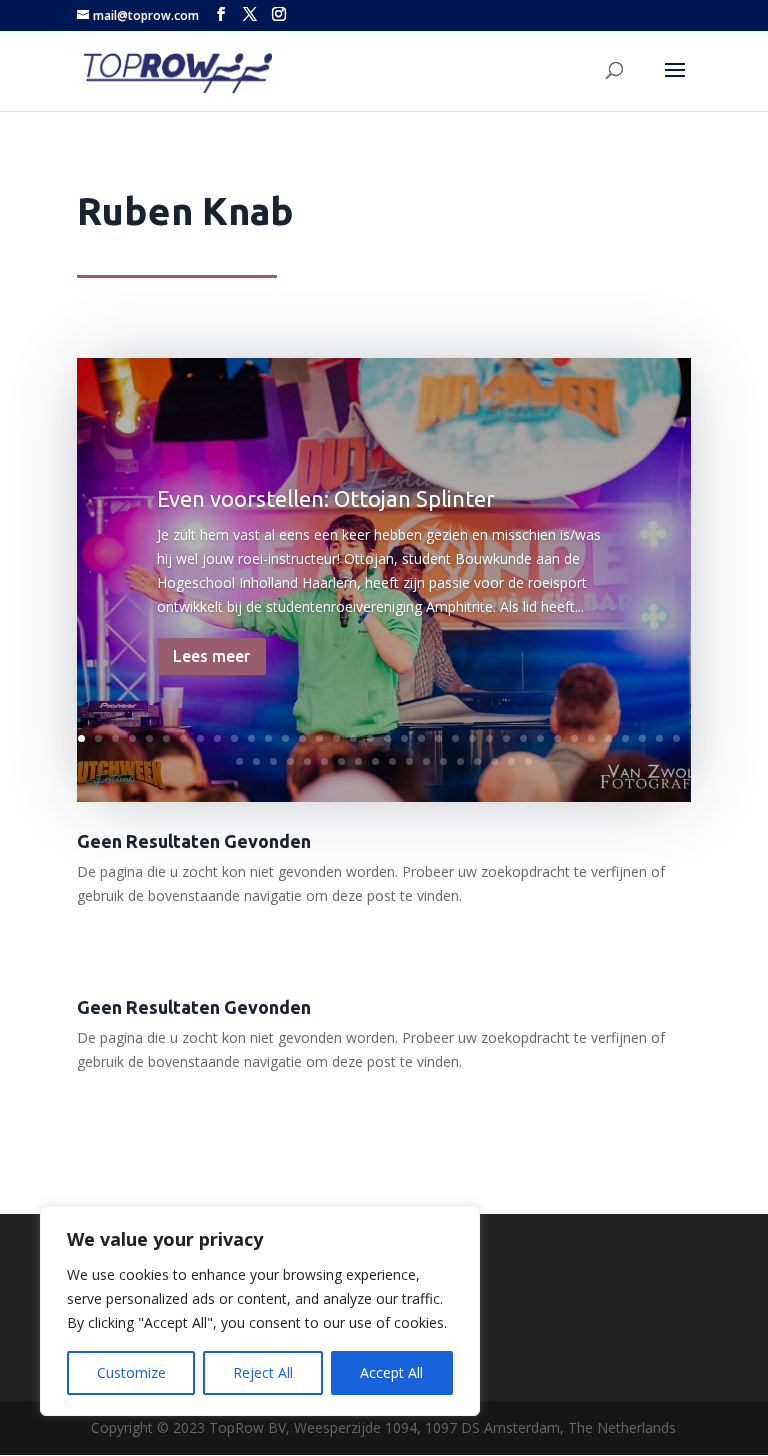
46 (392, 761)
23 (455, 738)
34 (642, 738)
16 (336, 738)
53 (511, 761)
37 (239, 761)
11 (251, 738)
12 (268, 738)
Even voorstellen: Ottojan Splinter (326, 498)
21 (421, 738)
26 (506, 738)
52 (494, 761)
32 (608, 738)
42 (324, 761)
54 (528, 761)
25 (489, 738)
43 (341, 761)
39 (273, 761)
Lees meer (211, 656)
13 (285, 738)
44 (358, 761)
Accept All (391, 1372)
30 (574, 738)
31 (591, 738)
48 (426, 761)
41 (307, 761)
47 (409, 761)
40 (290, 761)
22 (438, 738)
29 (557, 738)
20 (404, 738)
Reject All (263, 1372)
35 (659, 738)
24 (472, 738)
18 (370, 738)
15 (319, 738)
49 (443, 761)
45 (375, 761)
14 (302, 738)
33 (625, 738)
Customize (131, 1372)
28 (540, 738)
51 (477, 761)
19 (387, 738)
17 (353, 738)
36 (676, 738)
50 (460, 761)
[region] (260, 1311)
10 (234, 738)
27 (523, 738)
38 (256, 761)
